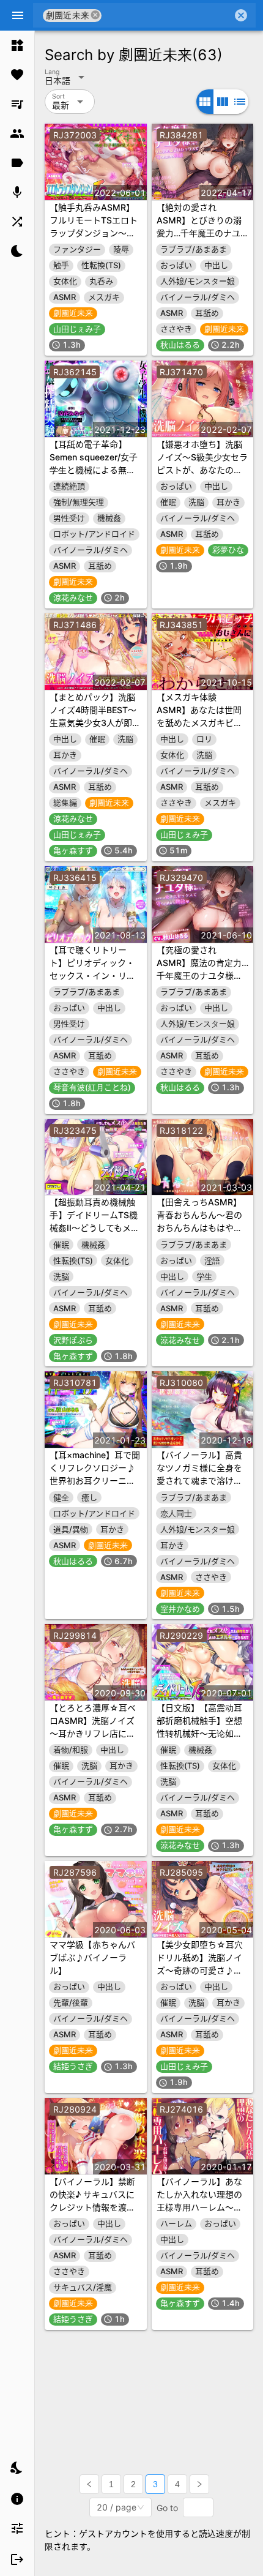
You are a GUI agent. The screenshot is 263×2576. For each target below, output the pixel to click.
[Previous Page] (89, 2484)
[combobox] (167, 15)
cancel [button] (96, 15)
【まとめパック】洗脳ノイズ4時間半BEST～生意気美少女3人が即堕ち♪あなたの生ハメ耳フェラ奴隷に (95, 723)
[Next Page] (199, 2484)
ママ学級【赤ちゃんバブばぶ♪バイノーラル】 (92, 1957)
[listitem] (17, 45)
